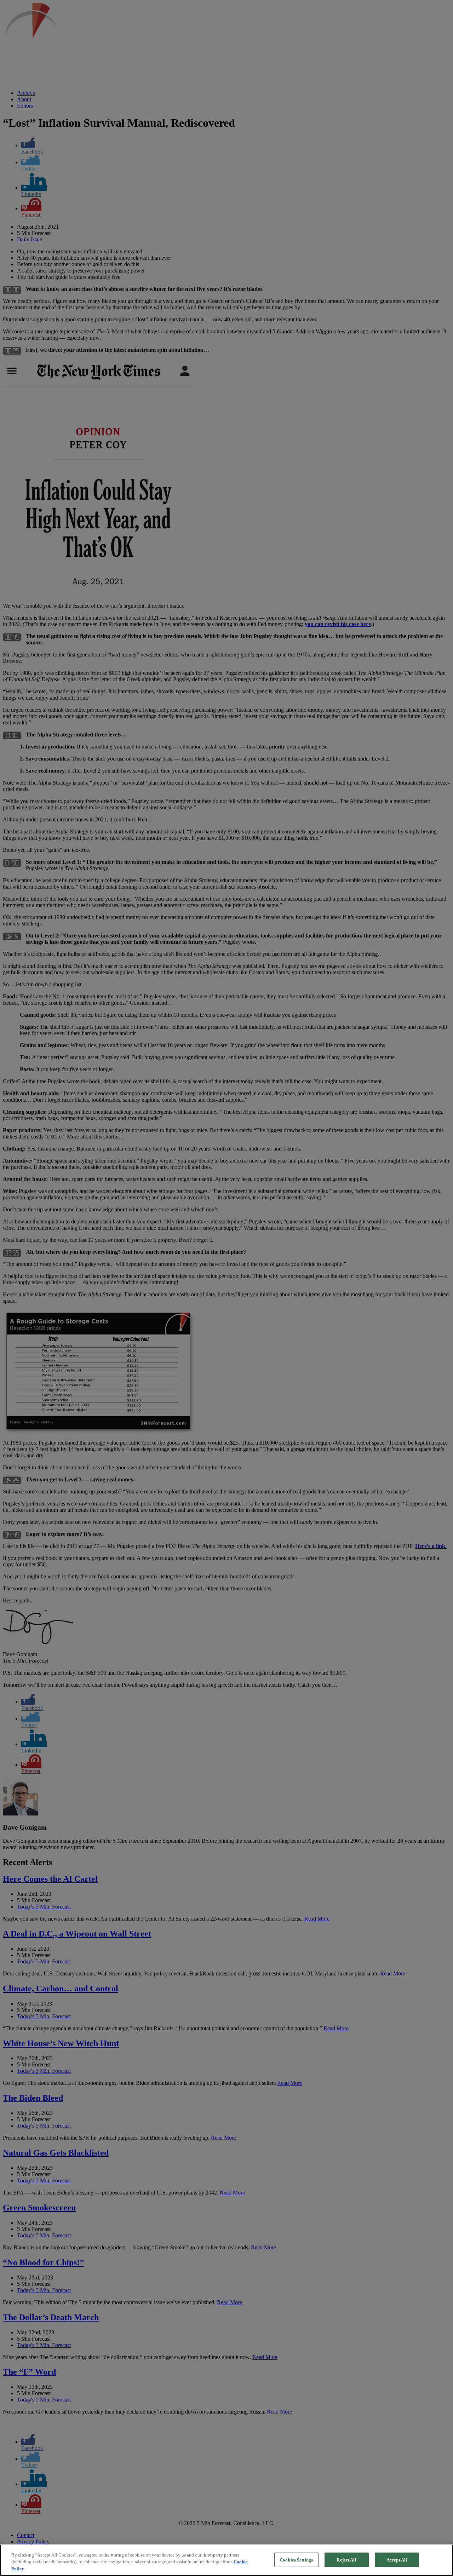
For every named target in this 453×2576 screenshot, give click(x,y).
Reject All (346, 2560)
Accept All (397, 2560)
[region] (226, 2560)
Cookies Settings (296, 2560)
